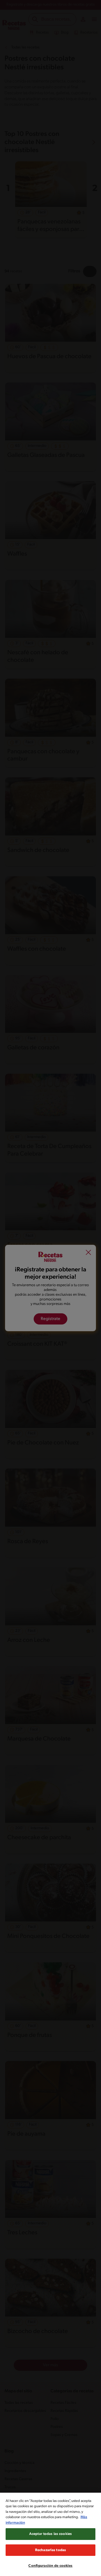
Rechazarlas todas (50, 2550)
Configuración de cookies (50, 2566)
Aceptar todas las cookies (50, 2534)
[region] (50, 2534)
